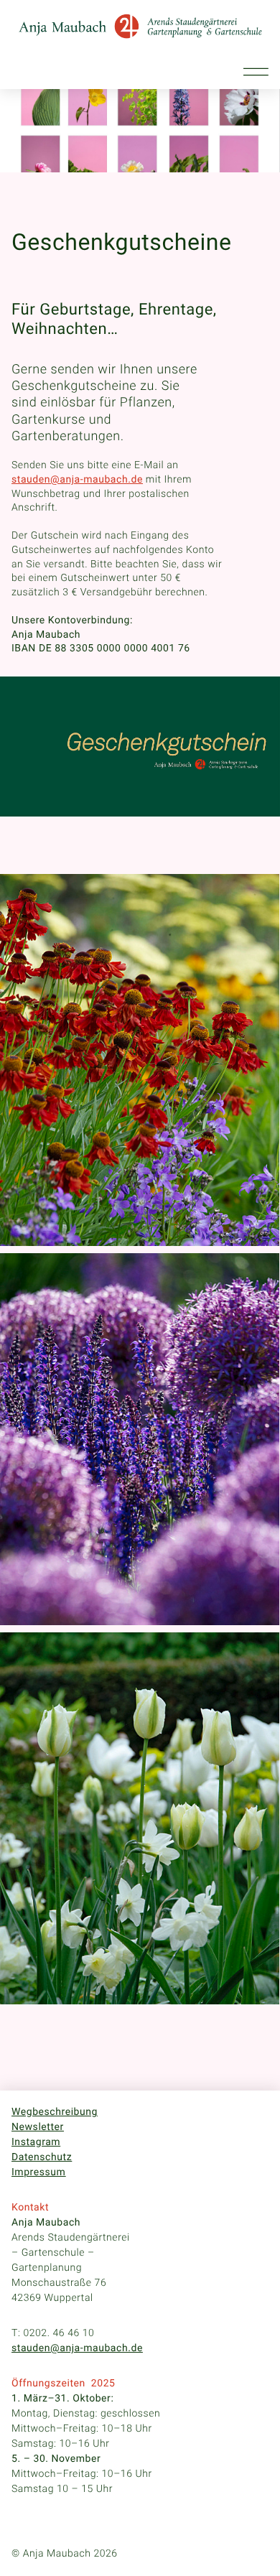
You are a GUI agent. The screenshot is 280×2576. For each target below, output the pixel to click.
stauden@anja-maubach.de (77, 2348)
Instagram (36, 2142)
